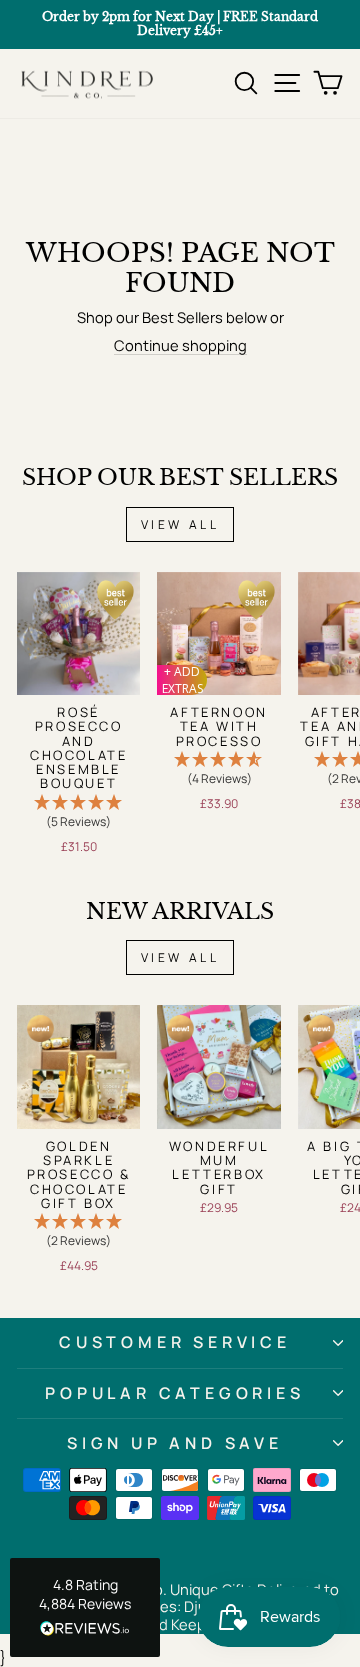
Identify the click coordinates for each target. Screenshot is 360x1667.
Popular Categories (174, 1393)
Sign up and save (175, 1443)
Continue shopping (180, 346)
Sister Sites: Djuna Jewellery (196, 1606)
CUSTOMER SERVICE (175, 1342)
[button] (78, 813)
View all (180, 524)
